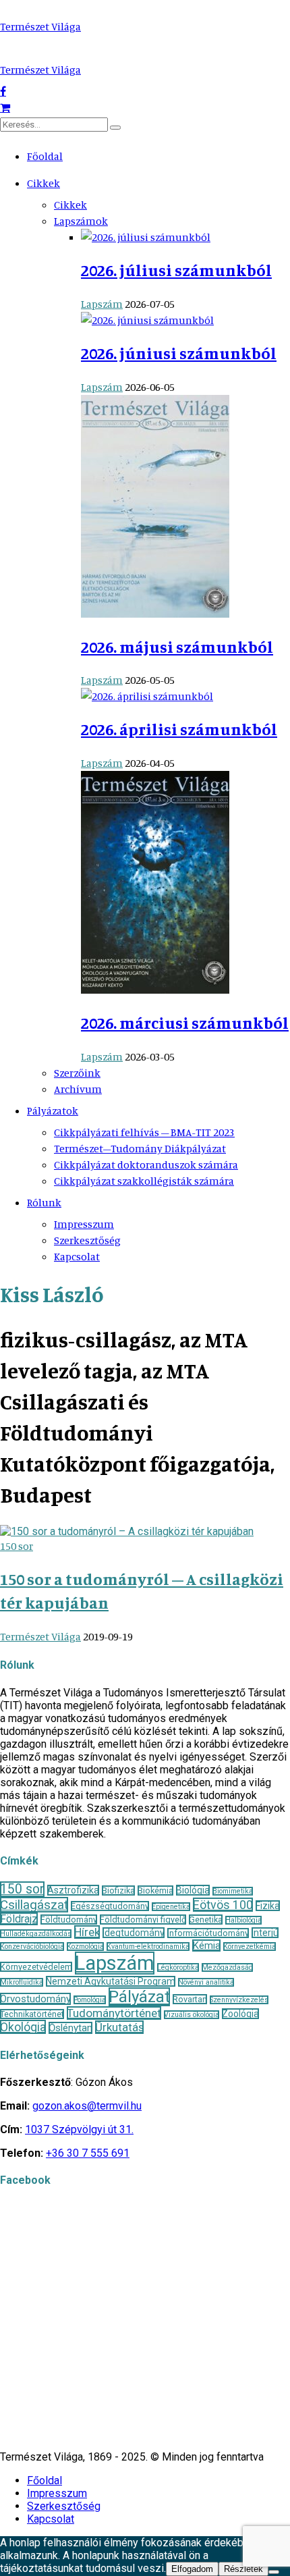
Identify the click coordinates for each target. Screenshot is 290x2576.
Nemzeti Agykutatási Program (111, 1981)
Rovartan (190, 1999)
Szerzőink (77, 1073)
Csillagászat (34, 1905)
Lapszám (102, 304)
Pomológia (90, 2000)
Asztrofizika (73, 1890)
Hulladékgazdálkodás (36, 1934)
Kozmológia (85, 1947)
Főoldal (45, 156)
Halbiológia (243, 1920)
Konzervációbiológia (32, 1947)
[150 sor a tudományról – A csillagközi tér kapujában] (127, 1531)
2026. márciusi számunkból (185, 1023)
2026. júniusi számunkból (179, 353)
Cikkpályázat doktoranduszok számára (146, 1164)
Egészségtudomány (110, 1906)
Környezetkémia (250, 1947)
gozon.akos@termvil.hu (87, 2106)
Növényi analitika (206, 1982)
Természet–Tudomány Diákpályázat (140, 1148)
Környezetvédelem (36, 1967)
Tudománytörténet (114, 2013)
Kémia (206, 1946)
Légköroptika (178, 1967)
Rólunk (44, 1202)
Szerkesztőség (87, 1240)
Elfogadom (192, 2569)
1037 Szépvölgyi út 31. (79, 2129)
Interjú (265, 1933)
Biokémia (155, 1890)
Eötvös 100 (223, 1905)
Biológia (193, 1890)
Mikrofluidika (22, 1982)
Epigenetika (171, 1907)
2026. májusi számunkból (177, 647)
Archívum (78, 1089)
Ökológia (23, 2027)
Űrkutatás (119, 2027)
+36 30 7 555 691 (88, 2153)
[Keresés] (115, 128)
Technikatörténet (32, 2014)
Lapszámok (81, 221)
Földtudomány (69, 1920)
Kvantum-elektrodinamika (148, 1947)
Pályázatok (53, 1110)
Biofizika (118, 1890)
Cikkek (43, 183)
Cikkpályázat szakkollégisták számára (144, 1181)
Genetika (206, 1920)
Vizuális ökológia (192, 2015)
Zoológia (240, 2014)
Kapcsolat (77, 1256)
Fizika (268, 1906)
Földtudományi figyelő (143, 1920)
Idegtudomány (134, 1933)
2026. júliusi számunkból (176, 270)
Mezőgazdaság (227, 1967)
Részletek (243, 2569)
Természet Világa (40, 26)
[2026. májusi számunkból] (155, 614)
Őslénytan (70, 2028)
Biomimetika (233, 1891)
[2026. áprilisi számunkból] (147, 696)
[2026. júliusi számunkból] (146, 237)
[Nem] (274, 2572)
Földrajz (19, 1919)
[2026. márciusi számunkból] (155, 990)
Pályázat (139, 1997)
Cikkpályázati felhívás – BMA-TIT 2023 (144, 1132)
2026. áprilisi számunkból (179, 729)
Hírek (87, 1932)
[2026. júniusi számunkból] (147, 320)
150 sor (17, 1546)
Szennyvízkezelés (239, 2000)
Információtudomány (208, 1933)
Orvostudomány (35, 1999)
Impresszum (84, 1224)
